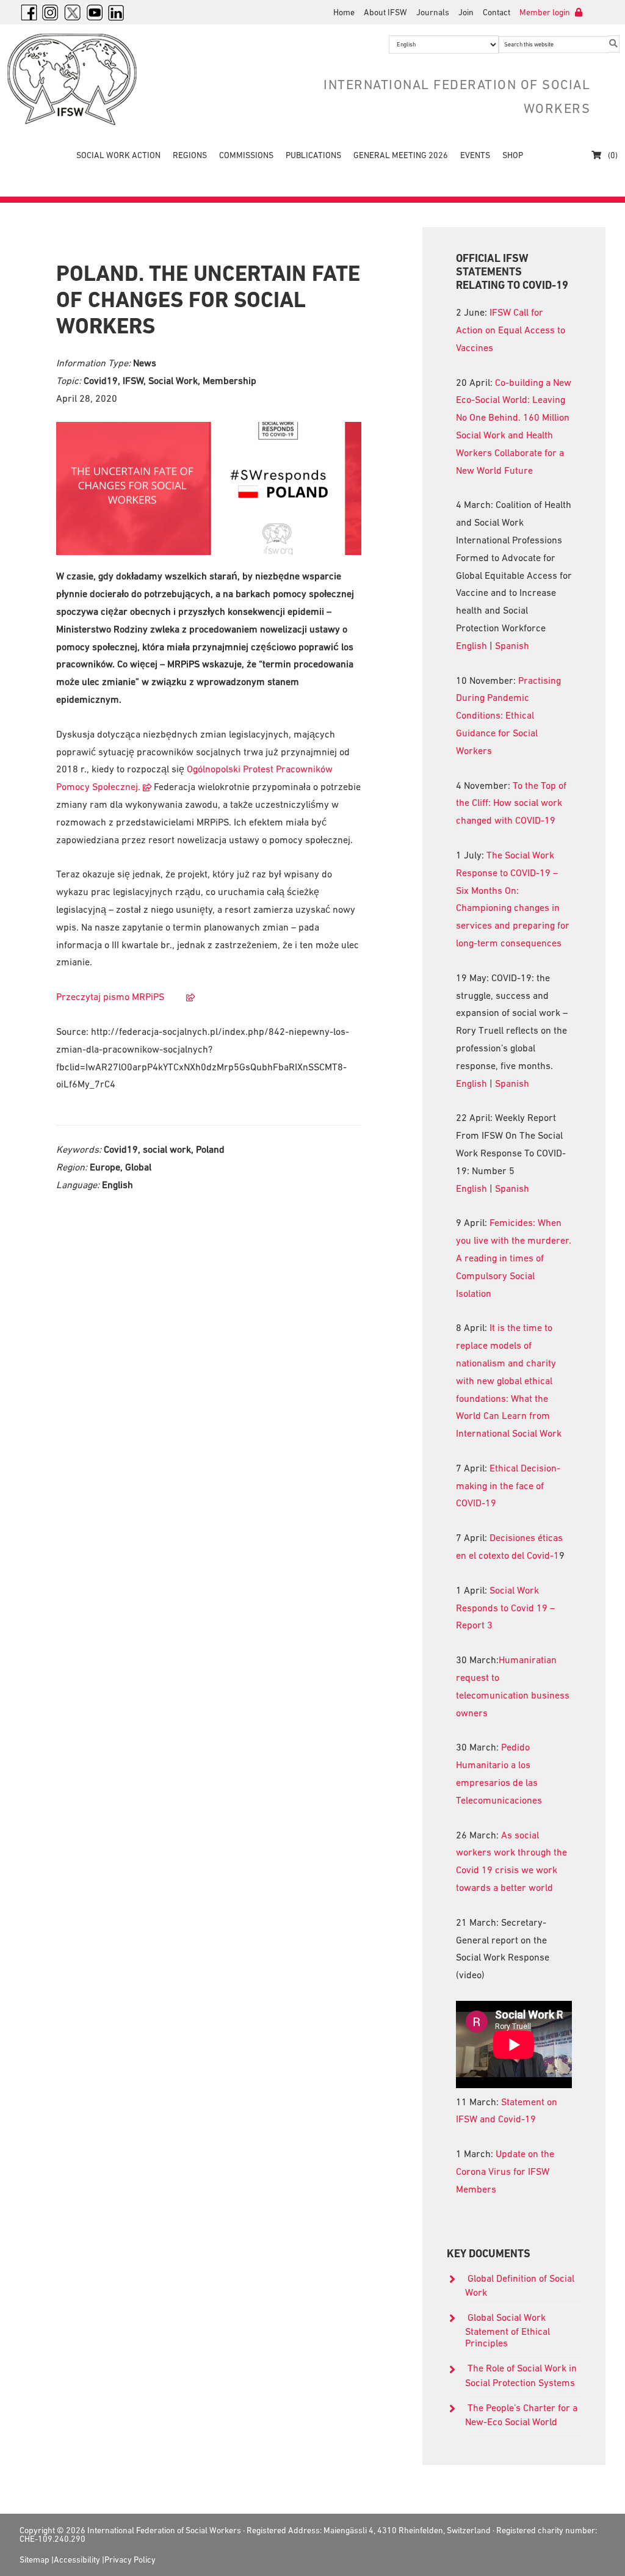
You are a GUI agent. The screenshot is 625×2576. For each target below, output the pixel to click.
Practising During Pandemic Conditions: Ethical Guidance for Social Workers (508, 715)
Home (344, 12)
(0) (612, 155)
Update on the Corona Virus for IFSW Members (505, 2171)
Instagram (51, 12)
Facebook (29, 12)
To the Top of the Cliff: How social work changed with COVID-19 (511, 803)
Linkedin (117, 12)
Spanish (512, 645)
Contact (497, 12)
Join (466, 12)
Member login (546, 12)
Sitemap (34, 2560)
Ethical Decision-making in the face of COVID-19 (508, 1486)
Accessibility (77, 2560)
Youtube (95, 12)
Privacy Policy (130, 2560)
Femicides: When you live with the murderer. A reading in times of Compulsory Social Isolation (514, 1257)
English (471, 645)
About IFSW (385, 12)
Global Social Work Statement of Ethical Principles (508, 2330)
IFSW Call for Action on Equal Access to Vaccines (511, 330)
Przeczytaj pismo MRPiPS (116, 996)
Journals (433, 12)
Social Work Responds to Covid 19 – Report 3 (505, 1608)
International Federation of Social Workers (99, 79)
